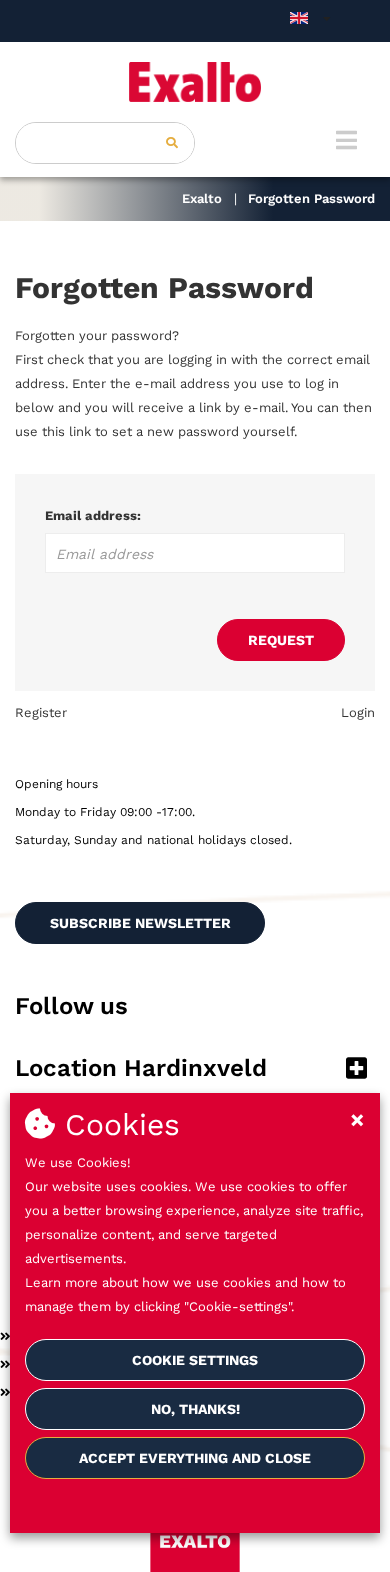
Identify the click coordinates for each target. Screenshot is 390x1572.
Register (41, 712)
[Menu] (346, 140)
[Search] (172, 143)
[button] (195, 1070)
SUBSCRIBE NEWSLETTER (140, 923)
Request (281, 640)
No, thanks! (195, 1409)
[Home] (195, 82)
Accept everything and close (195, 1458)
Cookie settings (195, 1360)
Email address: (93, 515)
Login (358, 712)
